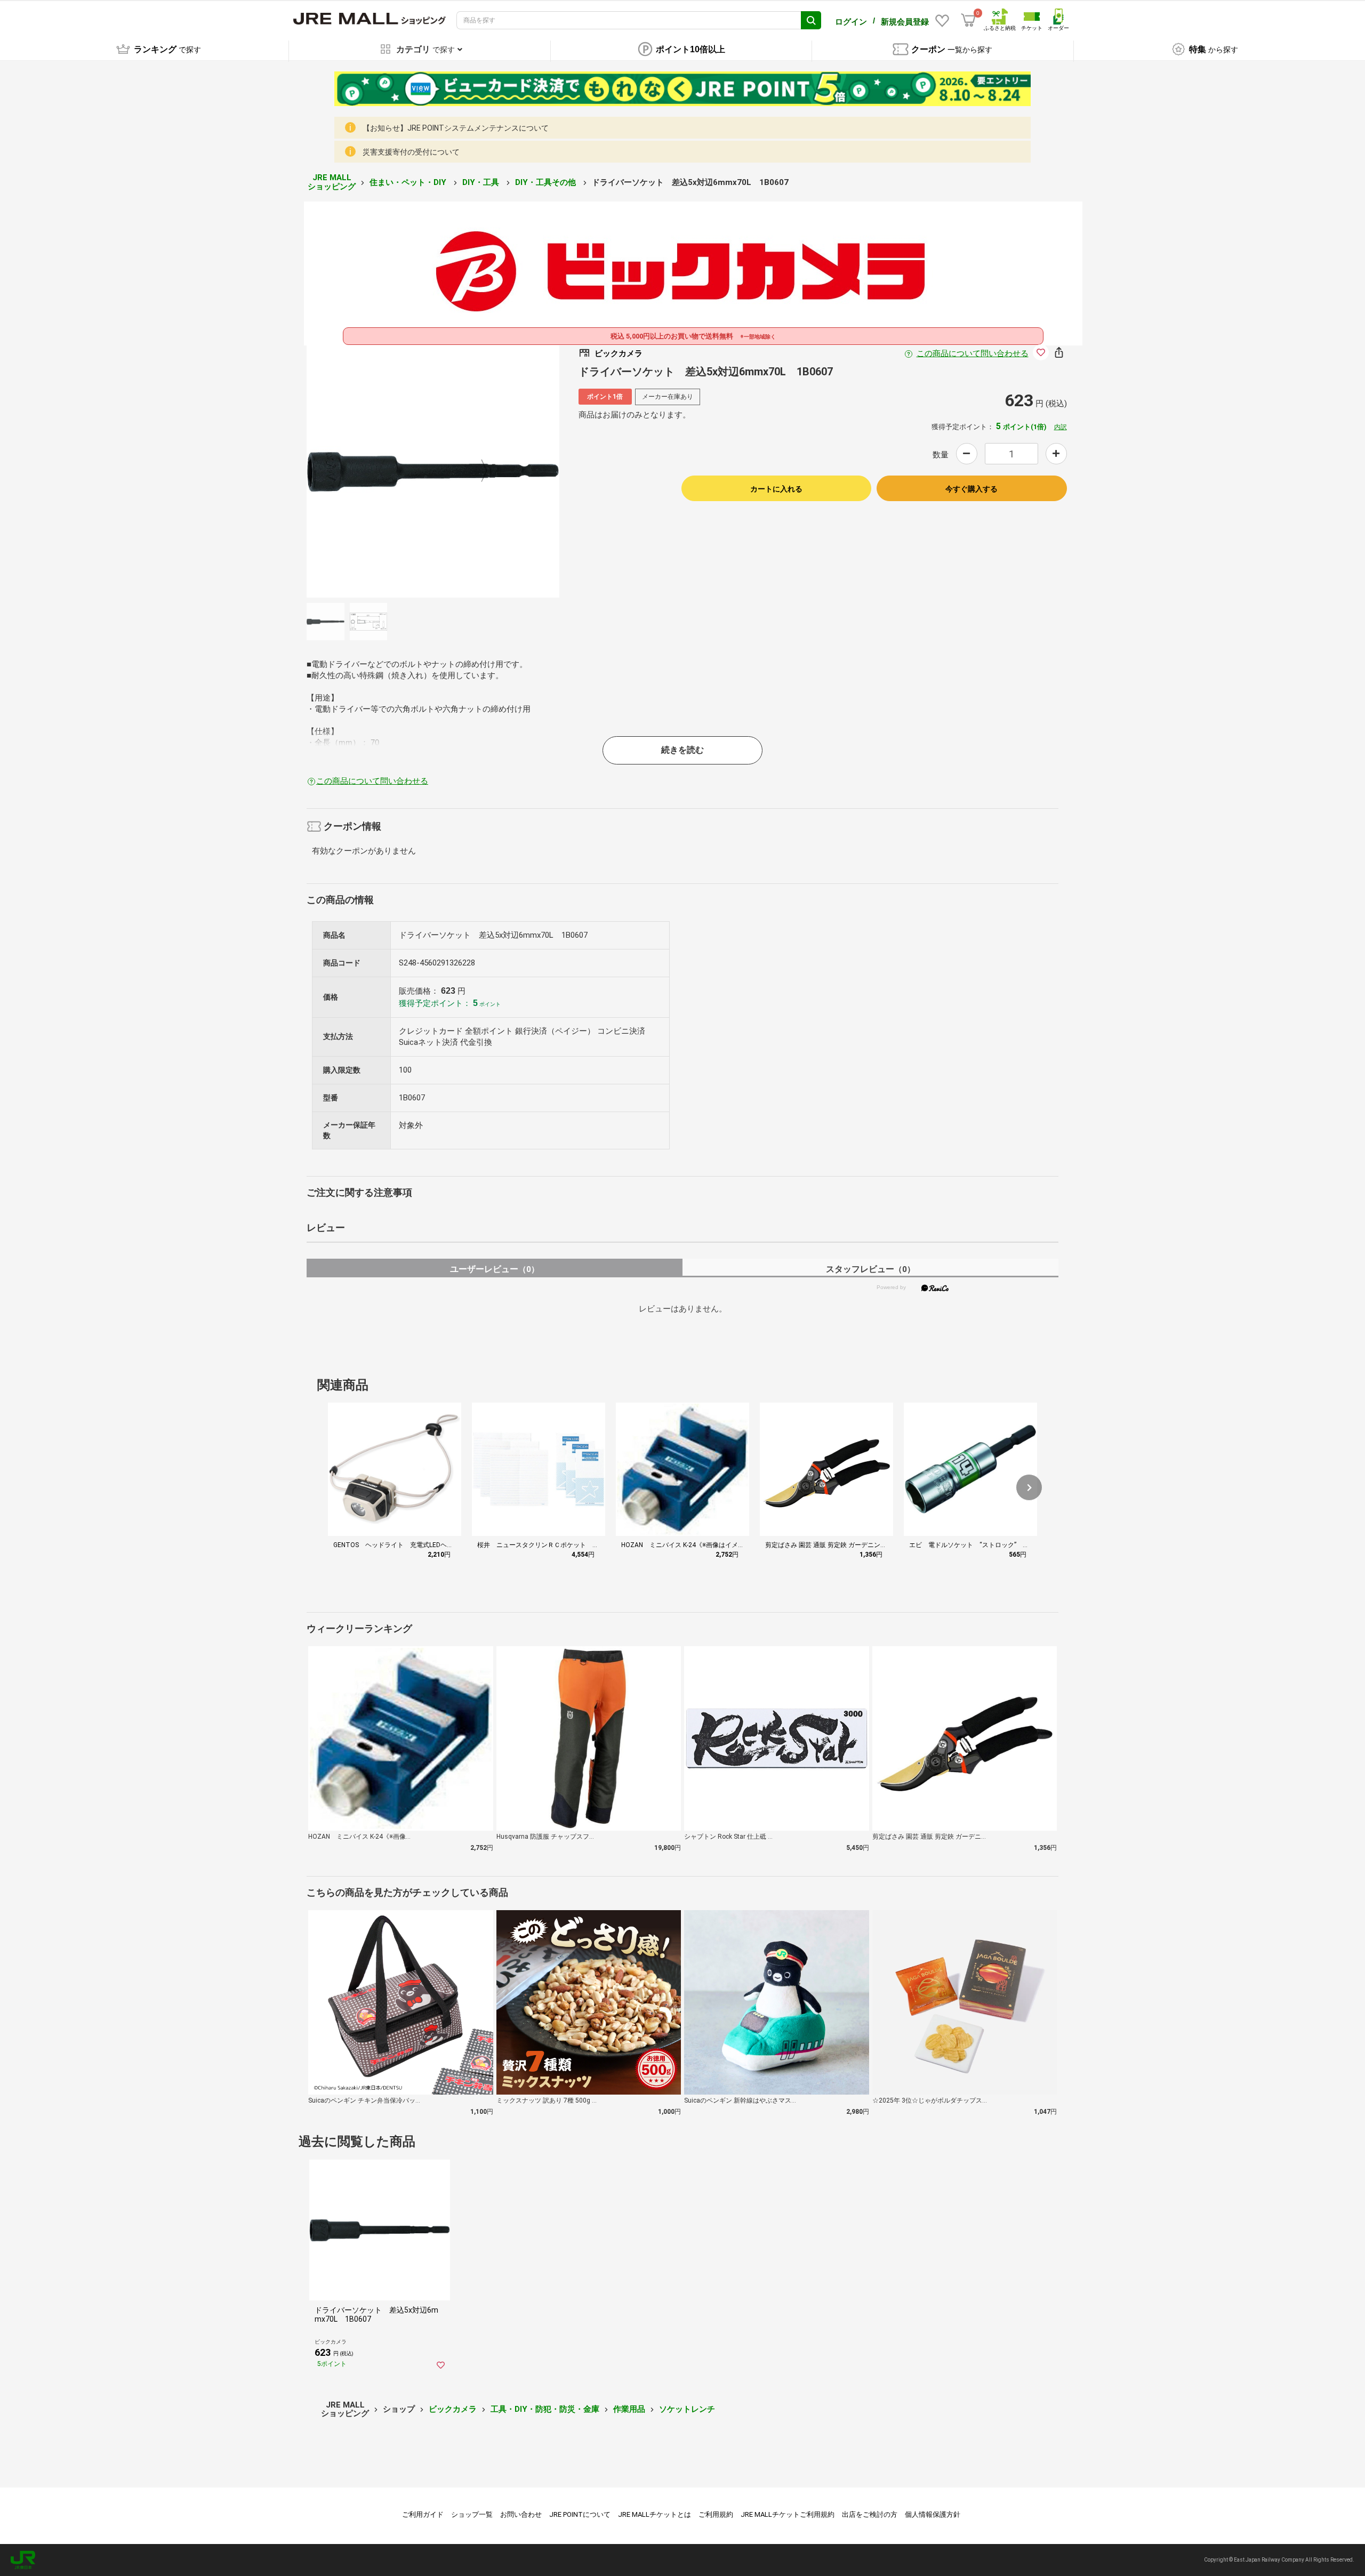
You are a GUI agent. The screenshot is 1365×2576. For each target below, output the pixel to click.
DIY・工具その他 (547, 182)
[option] (433, 471)
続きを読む (682, 750)
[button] (1029, 1487)
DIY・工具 (482, 182)
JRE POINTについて (580, 2514)
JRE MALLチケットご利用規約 (788, 2514)
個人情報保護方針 (933, 2514)
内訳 (1061, 427)
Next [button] (478, 471)
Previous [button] (388, 471)
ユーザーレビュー (495, 1269)
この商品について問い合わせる (973, 353)
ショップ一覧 (472, 2514)
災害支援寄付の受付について (411, 152)
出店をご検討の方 (870, 2514)
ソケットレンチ (687, 2409)
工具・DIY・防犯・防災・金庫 (545, 2409)
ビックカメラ (453, 2409)
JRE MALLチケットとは (655, 2514)
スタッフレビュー (870, 1269)
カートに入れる (776, 489)
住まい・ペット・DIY (409, 182)
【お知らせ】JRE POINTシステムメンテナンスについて (456, 128)
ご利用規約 (716, 2514)
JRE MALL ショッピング (332, 182)
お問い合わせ (521, 2514)
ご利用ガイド (423, 2514)
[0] (968, 20)
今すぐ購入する (971, 489)
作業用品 (629, 2409)
